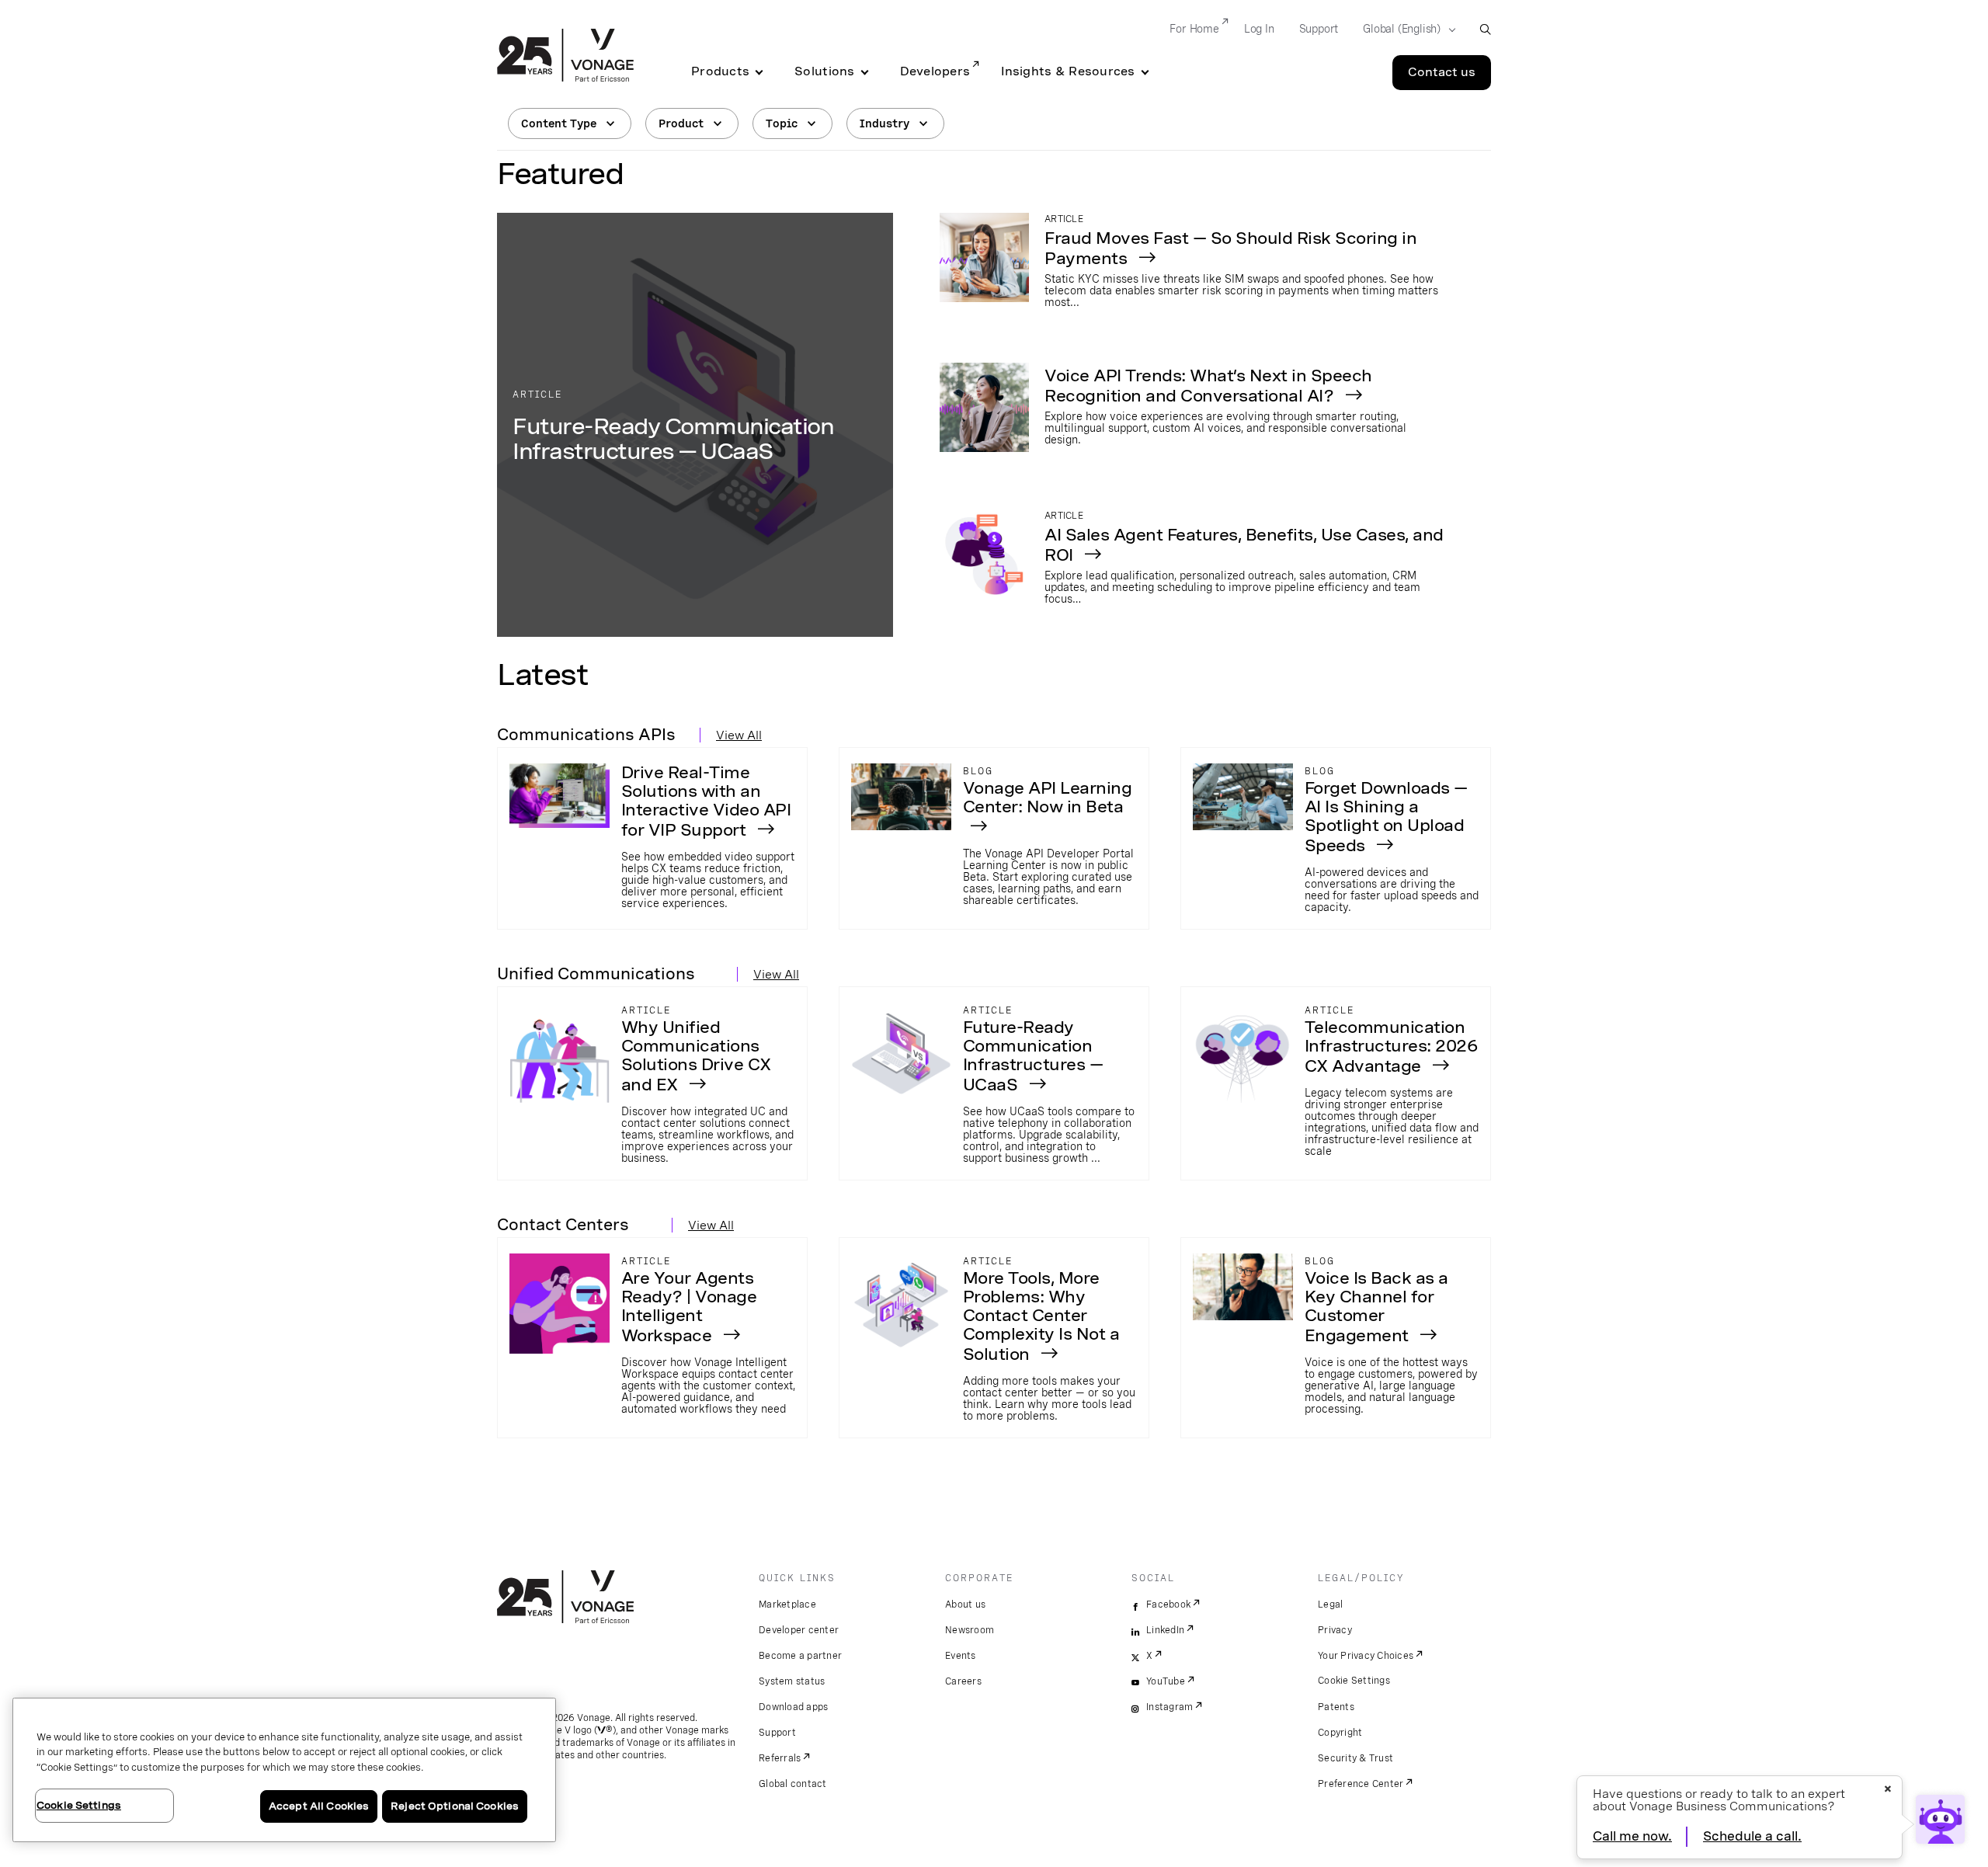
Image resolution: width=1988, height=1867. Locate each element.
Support (1319, 29)
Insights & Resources (1068, 71)
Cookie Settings (1354, 1681)
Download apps (793, 1707)
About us (965, 1605)
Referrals (780, 1758)
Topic (782, 123)
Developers (935, 71)
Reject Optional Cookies (455, 1806)
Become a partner (800, 1656)
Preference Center (1361, 1784)
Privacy (1335, 1630)
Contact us (1442, 72)
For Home (1194, 29)
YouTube (1166, 1681)
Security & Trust (1355, 1758)
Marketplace (787, 1605)
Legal (1330, 1605)
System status (792, 1681)
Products (720, 71)
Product (681, 123)
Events (961, 1656)
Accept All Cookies (319, 1806)
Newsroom (970, 1630)
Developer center (799, 1630)
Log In (1259, 29)
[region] (284, 1770)
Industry (885, 123)
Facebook (1168, 1605)
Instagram (1170, 1707)
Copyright (1340, 1733)
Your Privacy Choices (1366, 1656)
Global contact (793, 1784)
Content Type (559, 123)
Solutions (824, 71)
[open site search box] (1485, 29)
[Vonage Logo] (565, 57)
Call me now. (1632, 1836)
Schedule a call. (1752, 1836)
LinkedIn (1165, 1630)
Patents (1336, 1707)
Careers (963, 1681)
